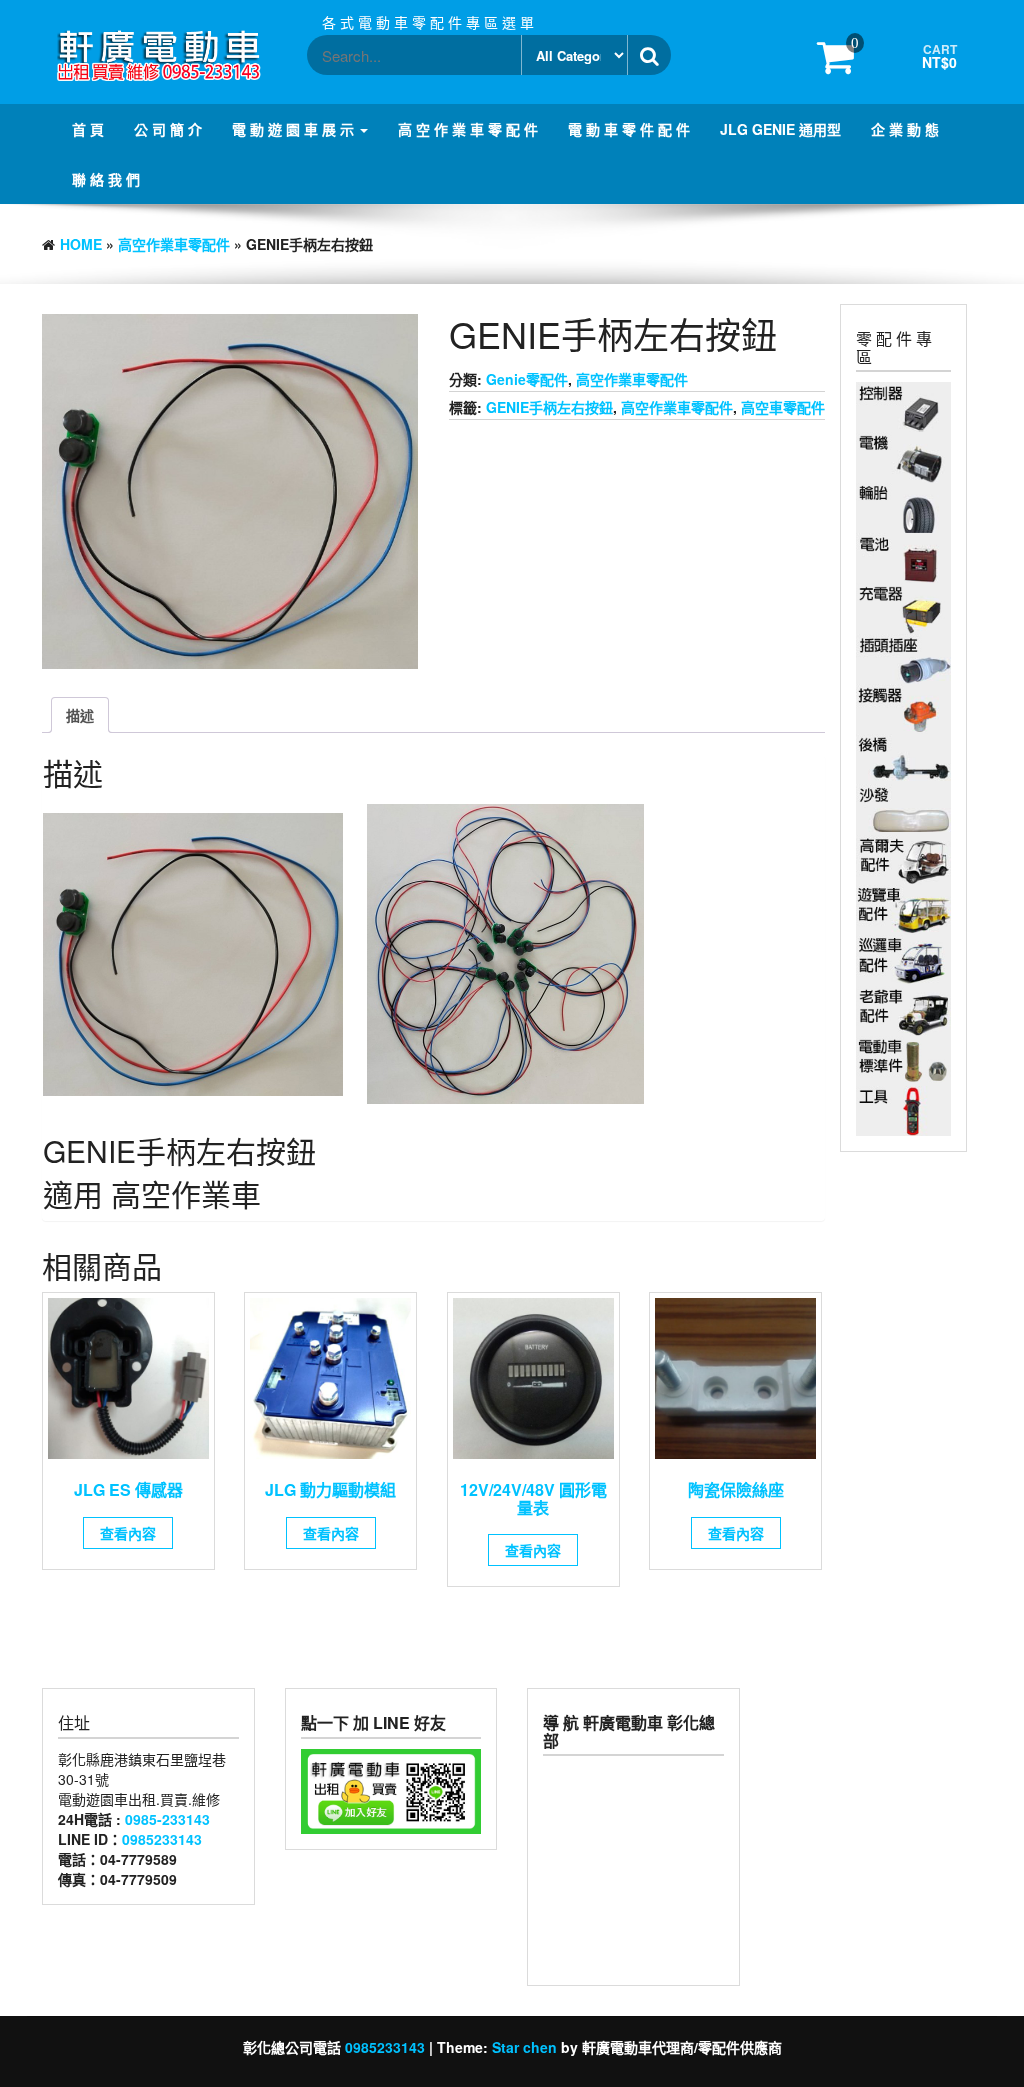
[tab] (80, 715)
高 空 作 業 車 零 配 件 (468, 129)
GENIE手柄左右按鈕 (549, 407)
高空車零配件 (783, 407)
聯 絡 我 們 (106, 179)
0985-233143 (167, 1819)
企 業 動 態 (905, 129)
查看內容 (128, 1533)
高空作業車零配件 (174, 244)
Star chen (524, 2047)
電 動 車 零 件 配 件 (629, 129)
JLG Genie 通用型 (780, 129)
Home (81, 244)
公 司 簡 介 (168, 129)
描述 (80, 715)
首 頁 (88, 129)
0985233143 (162, 1839)
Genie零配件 (527, 379)
